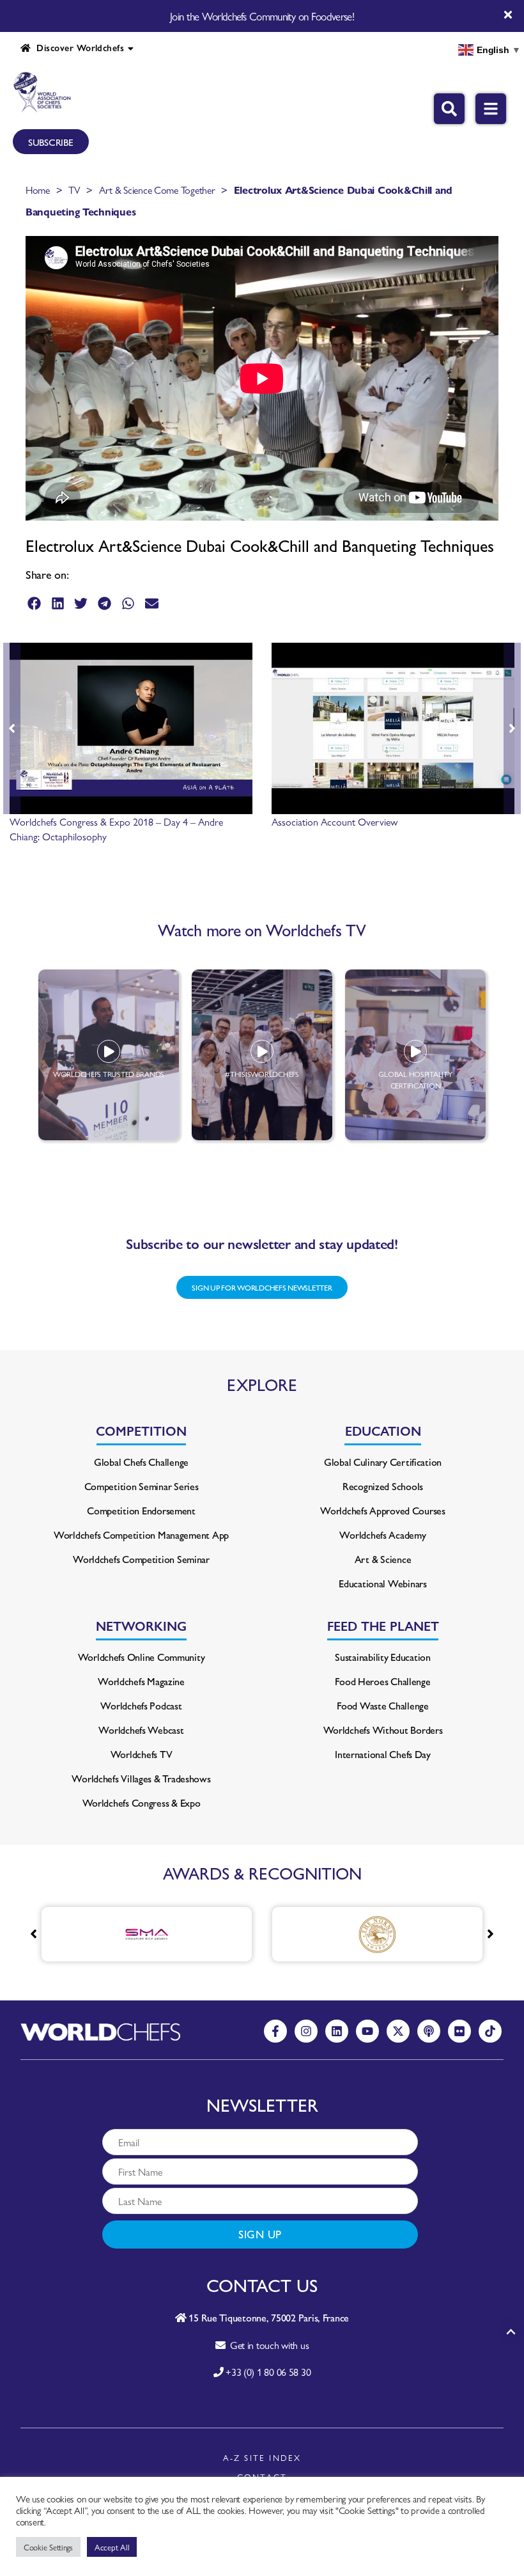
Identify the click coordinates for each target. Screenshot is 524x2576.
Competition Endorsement (141, 1510)
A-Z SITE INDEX (262, 2457)
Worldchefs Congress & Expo (142, 1802)
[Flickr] (459, 2031)
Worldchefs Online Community (142, 1657)
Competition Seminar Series (142, 1486)
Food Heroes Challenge (382, 1681)
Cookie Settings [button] (48, 2547)
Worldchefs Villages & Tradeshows (141, 1778)
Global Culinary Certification (383, 1462)
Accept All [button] (112, 2547)
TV (74, 190)
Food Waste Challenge (383, 1705)
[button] (34, 603)
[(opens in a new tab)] (329, 1934)
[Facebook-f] (275, 2031)
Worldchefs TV (142, 1754)
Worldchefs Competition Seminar (141, 1559)
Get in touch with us (267, 2345)
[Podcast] (429, 2031)
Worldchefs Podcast (141, 1705)
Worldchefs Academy (382, 1535)
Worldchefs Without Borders (383, 1730)
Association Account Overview (335, 821)
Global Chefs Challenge (141, 1462)
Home (38, 190)
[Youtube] (367, 2031)
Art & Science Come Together (157, 190)
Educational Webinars (383, 1583)
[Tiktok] (490, 2031)
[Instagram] (306, 2031)
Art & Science (383, 1559)
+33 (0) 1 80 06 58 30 (268, 2372)
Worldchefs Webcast (141, 1730)
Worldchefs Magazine (141, 1681)
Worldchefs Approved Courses (383, 1510)
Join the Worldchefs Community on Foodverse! (262, 16)
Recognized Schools (383, 1486)
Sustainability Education (383, 1657)
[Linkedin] (337, 2031)
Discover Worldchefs (77, 47)
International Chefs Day (383, 1754)
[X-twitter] (398, 2031)
